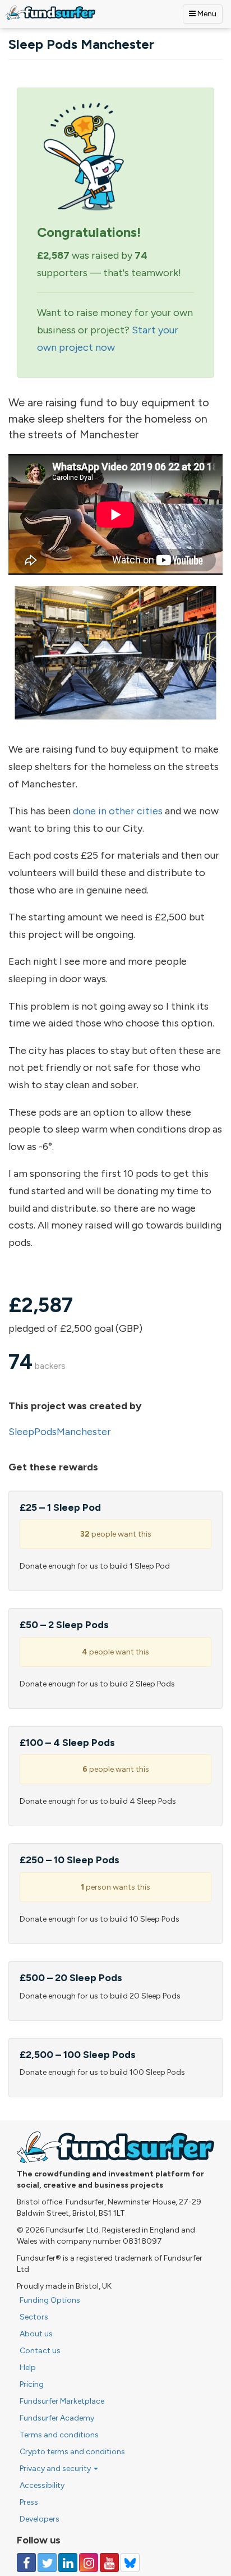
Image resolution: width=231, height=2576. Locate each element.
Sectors (34, 2317)
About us (36, 2334)
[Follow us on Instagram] (89, 2563)
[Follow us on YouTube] (109, 2563)
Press (29, 2502)
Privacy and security (56, 2469)
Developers (40, 2519)
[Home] (50, 13)
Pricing (32, 2384)
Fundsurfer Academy (57, 2418)
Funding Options (50, 2300)
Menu (206, 14)
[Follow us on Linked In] (68, 2563)
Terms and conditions (59, 2435)
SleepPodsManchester (60, 1432)
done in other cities (118, 811)
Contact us (40, 2351)
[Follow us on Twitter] (47, 2563)
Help (28, 2368)
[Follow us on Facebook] (26, 2563)
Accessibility (42, 2485)
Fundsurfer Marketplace (62, 2401)
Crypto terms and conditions (72, 2452)
